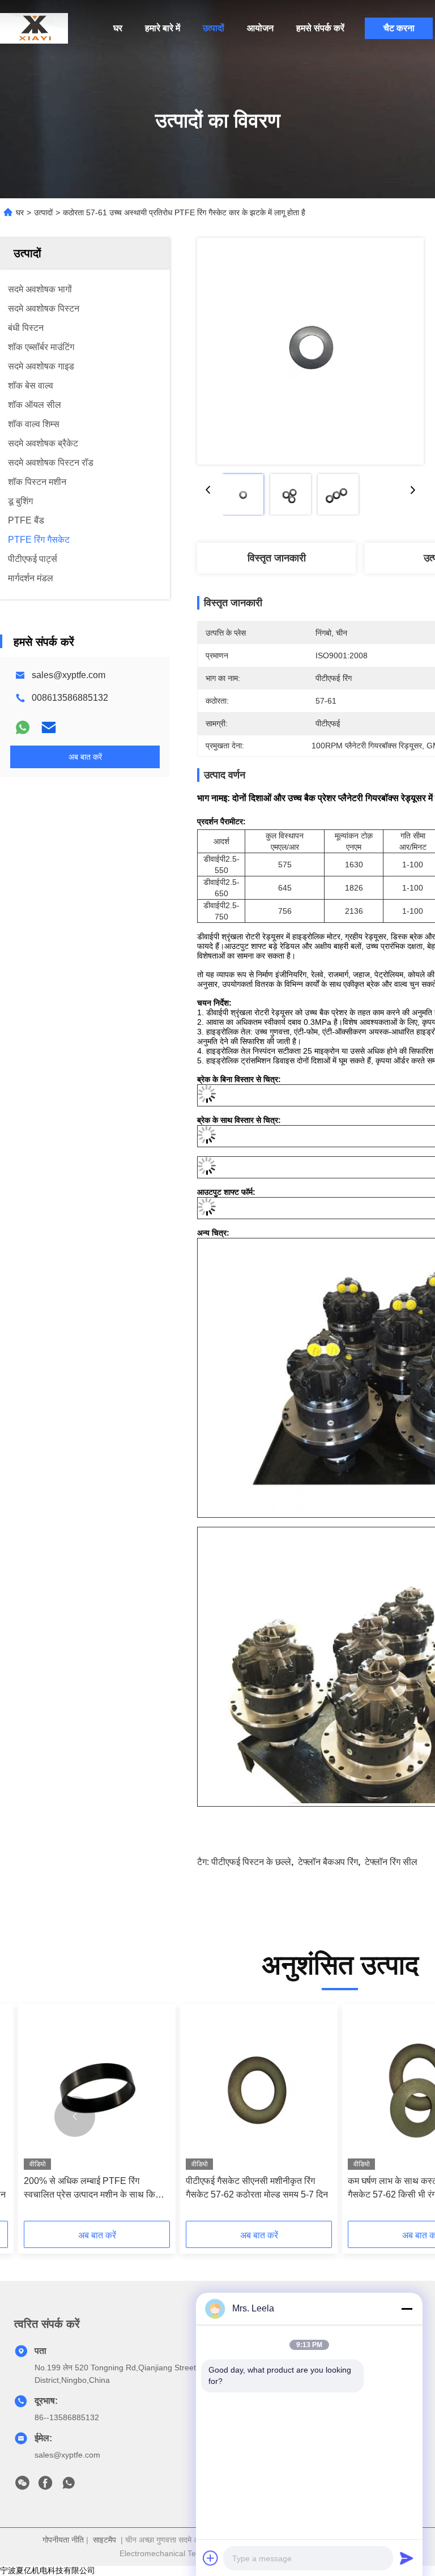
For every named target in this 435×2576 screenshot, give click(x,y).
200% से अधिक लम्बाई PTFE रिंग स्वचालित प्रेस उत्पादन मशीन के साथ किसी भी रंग (94, 2189)
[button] (75, 2117)
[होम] (34, 28)
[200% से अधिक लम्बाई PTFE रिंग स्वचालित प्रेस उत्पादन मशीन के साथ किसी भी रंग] (97, 2090)
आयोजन (260, 28)
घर (118, 28)
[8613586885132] (69, 2486)
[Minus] (407, 2309)
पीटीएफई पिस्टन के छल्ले (251, 1862)
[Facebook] (45, 2486)
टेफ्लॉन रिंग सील (391, 1862)
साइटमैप (105, 2540)
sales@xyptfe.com (69, 675)
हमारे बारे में (163, 28)
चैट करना (399, 28)
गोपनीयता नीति (63, 2540)
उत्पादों (214, 28)
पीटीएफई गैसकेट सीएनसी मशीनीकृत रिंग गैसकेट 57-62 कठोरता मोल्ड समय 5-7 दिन (257, 2188)
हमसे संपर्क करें (320, 28)
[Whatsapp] (23, 727)
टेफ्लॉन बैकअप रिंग (328, 1862)
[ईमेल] (49, 727)
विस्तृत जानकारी (277, 558)
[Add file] (211, 2558)
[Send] (407, 2558)
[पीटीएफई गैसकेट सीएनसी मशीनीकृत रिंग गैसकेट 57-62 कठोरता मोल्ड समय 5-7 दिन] (259, 2090)
